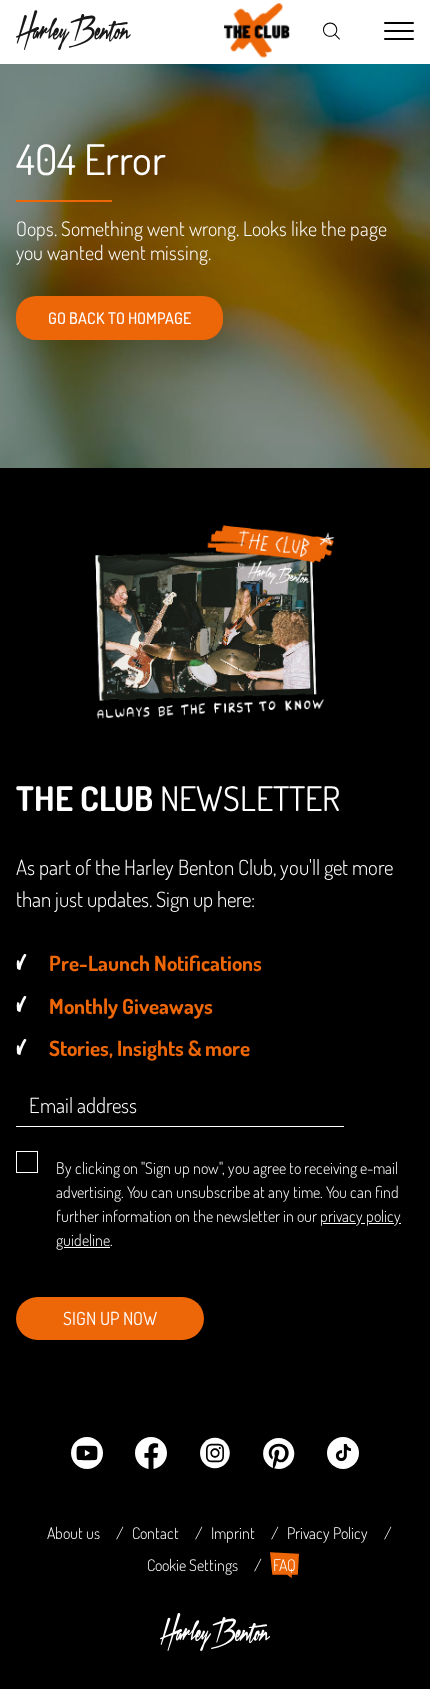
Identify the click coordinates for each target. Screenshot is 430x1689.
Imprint (233, 1533)
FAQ (284, 1565)
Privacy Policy (327, 1533)
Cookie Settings (192, 1565)
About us (73, 1533)
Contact (155, 1533)
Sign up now (110, 1318)
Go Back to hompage (119, 318)
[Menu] (399, 32)
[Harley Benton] (215, 1645)
